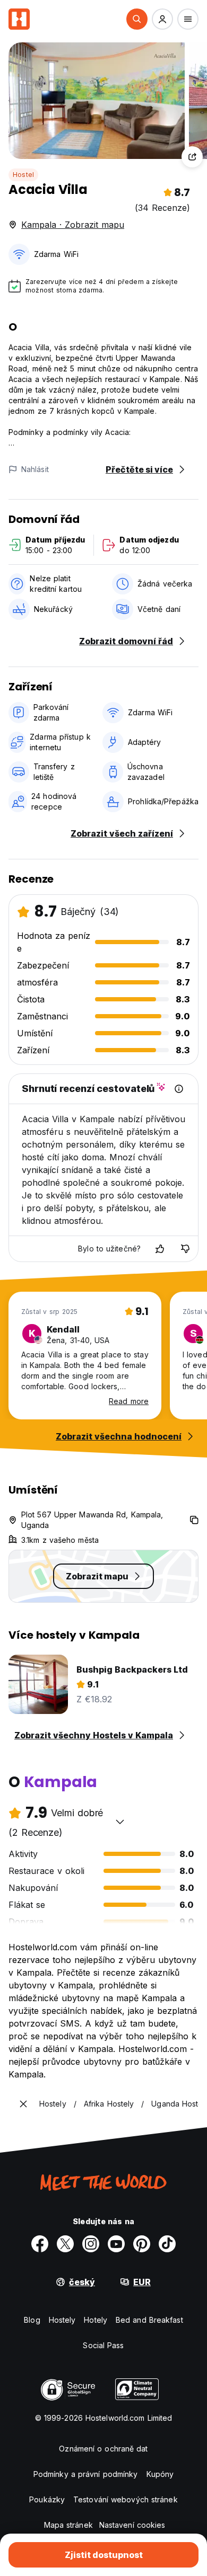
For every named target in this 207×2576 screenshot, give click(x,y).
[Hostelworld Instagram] (91, 2244)
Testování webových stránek (126, 2499)
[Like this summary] (160, 1249)
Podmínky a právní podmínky (86, 2474)
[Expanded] (23, 2104)
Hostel (23, 175)
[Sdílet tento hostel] (192, 157)
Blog (32, 2320)
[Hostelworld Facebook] (40, 2244)
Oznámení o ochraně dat (103, 2449)
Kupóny (160, 2474)
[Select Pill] (137, 19)
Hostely (62, 2320)
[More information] (179, 1089)
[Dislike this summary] (185, 1249)
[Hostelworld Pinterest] (142, 2244)
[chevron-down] (120, 1822)
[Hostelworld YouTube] (116, 2244)
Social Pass (103, 2345)
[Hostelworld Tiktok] (167, 2244)
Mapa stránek (68, 2525)
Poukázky (47, 2499)
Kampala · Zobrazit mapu (73, 225)
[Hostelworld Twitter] (65, 2244)
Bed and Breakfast (149, 2320)
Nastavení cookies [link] (132, 2525)
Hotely (96, 2320)
